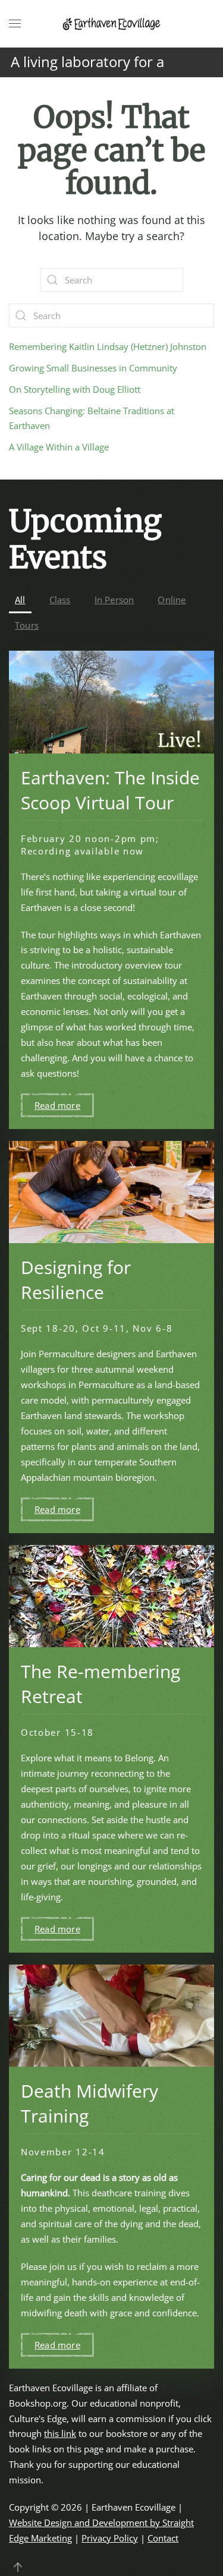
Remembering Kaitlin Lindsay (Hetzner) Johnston (108, 346)
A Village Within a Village (59, 447)
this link (60, 2433)
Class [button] (60, 600)
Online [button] (172, 600)
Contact (163, 2538)
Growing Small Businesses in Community (93, 368)
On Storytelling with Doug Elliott (75, 389)
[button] (15, 24)
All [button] (20, 600)
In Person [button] (114, 600)
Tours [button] (27, 625)
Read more (57, 1105)
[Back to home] (112, 24)
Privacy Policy (110, 2538)
